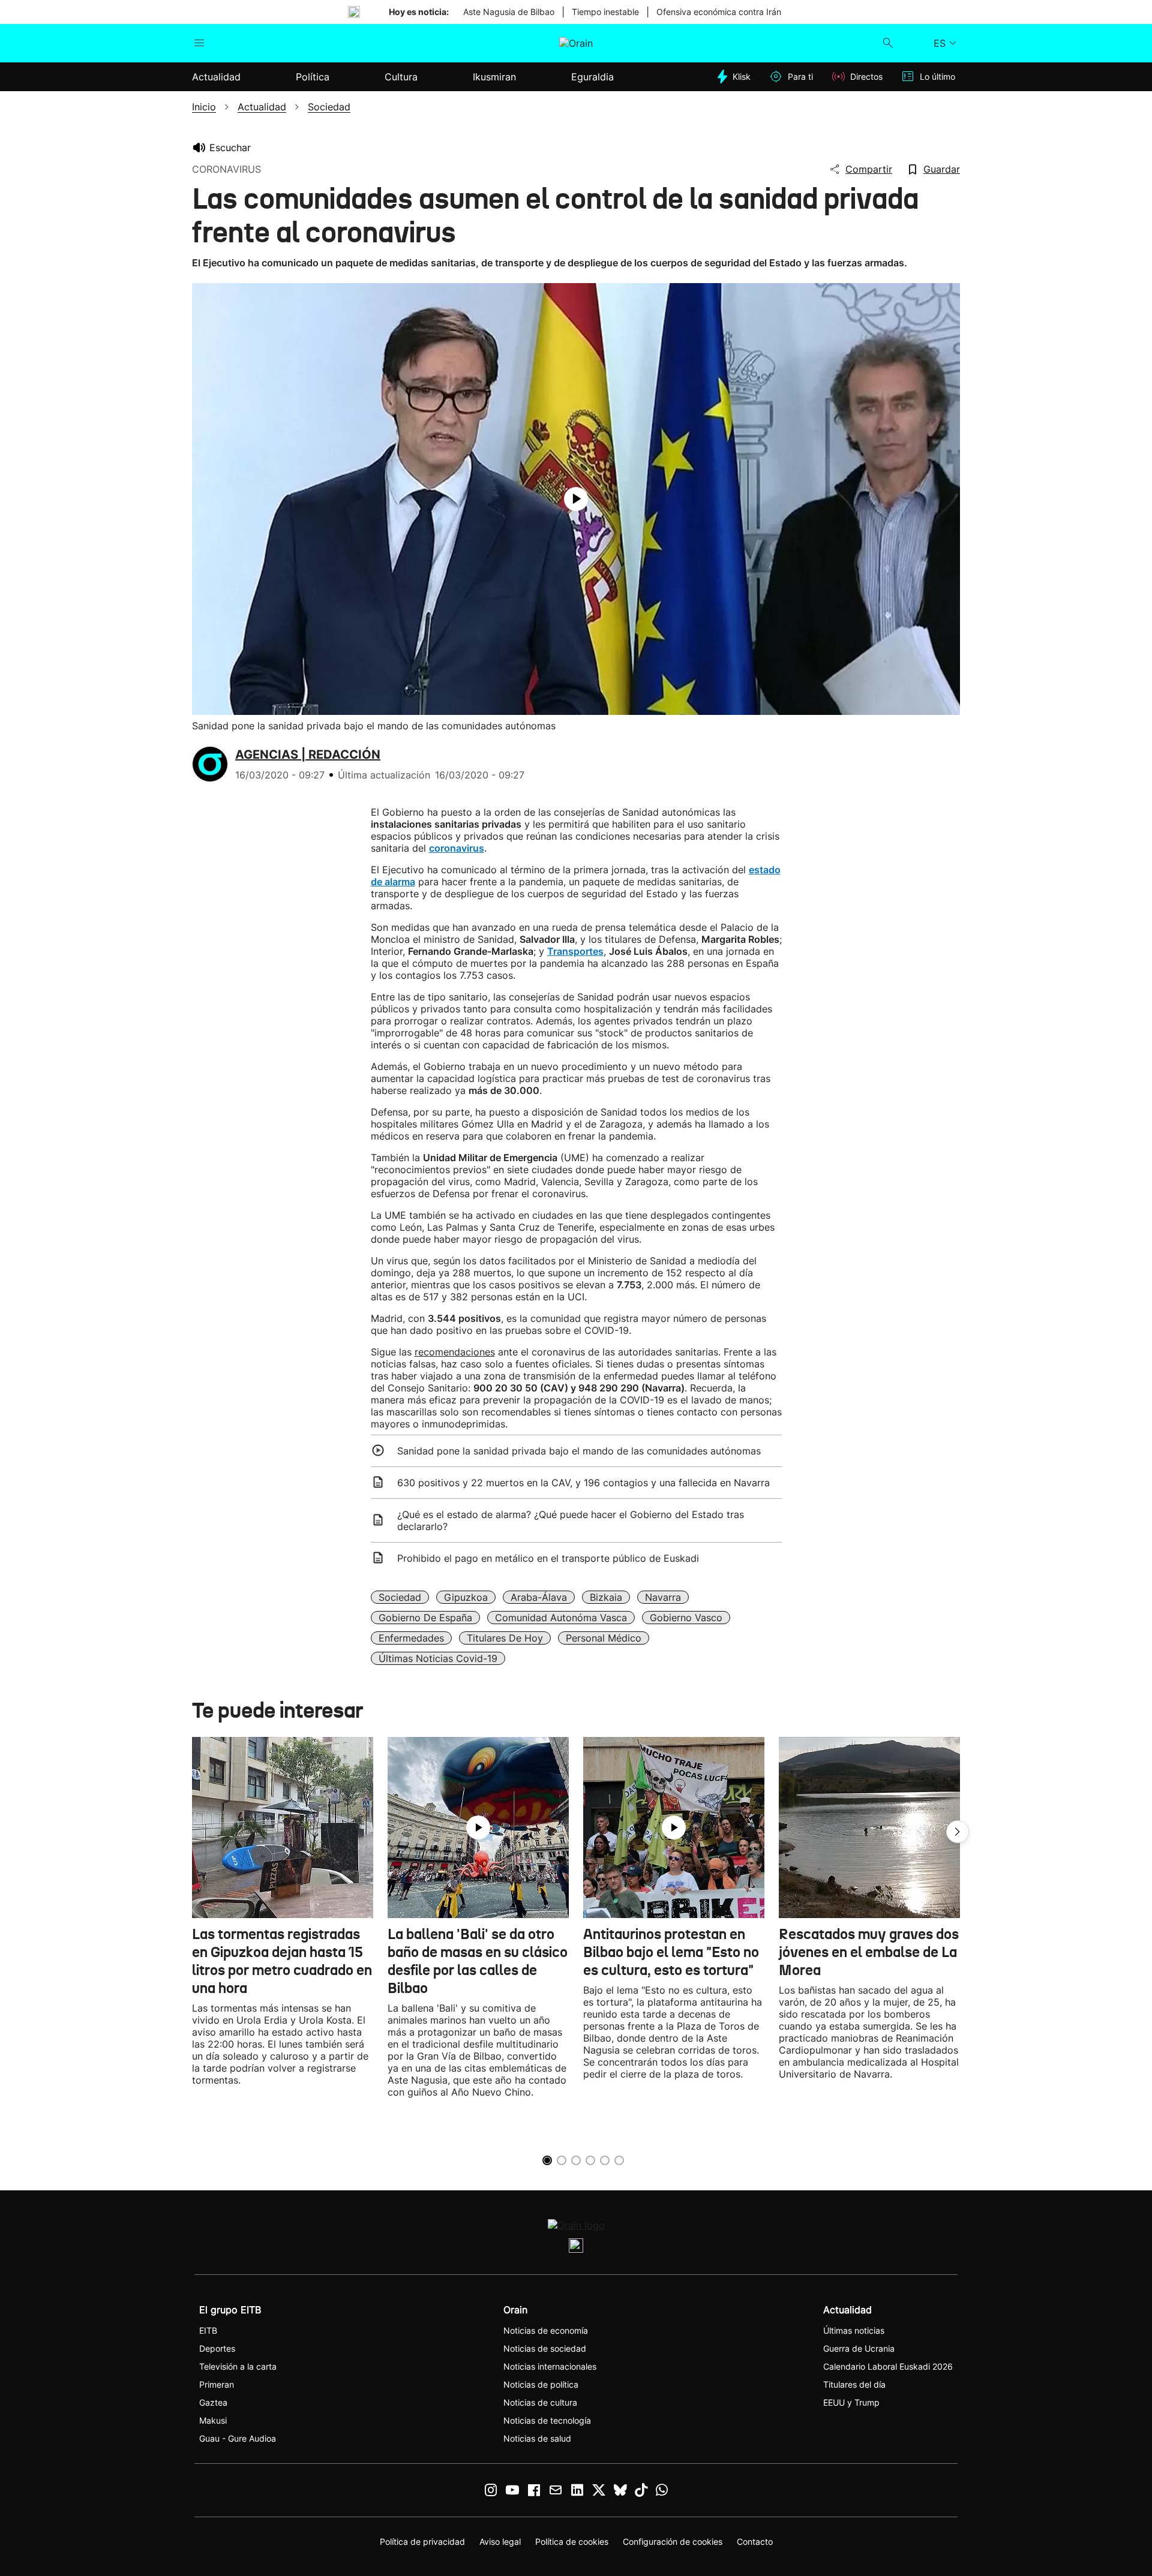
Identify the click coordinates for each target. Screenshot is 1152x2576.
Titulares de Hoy (505, 1638)
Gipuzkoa (466, 1597)
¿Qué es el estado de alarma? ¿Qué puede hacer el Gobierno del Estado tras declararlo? (571, 1520)
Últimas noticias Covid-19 (438, 1658)
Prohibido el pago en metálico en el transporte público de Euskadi (548, 1558)
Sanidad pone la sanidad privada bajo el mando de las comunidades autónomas (579, 1451)
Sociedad (400, 1597)
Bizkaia (606, 1597)
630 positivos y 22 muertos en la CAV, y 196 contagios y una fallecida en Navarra (583, 1483)
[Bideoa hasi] (576, 499)
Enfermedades (411, 1638)
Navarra (663, 1597)
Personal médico (604, 1638)
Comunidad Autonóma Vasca (561, 1618)
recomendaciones (455, 1352)
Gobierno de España (425, 1618)
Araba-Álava (539, 1597)
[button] (958, 1832)
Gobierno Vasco (686, 1618)
